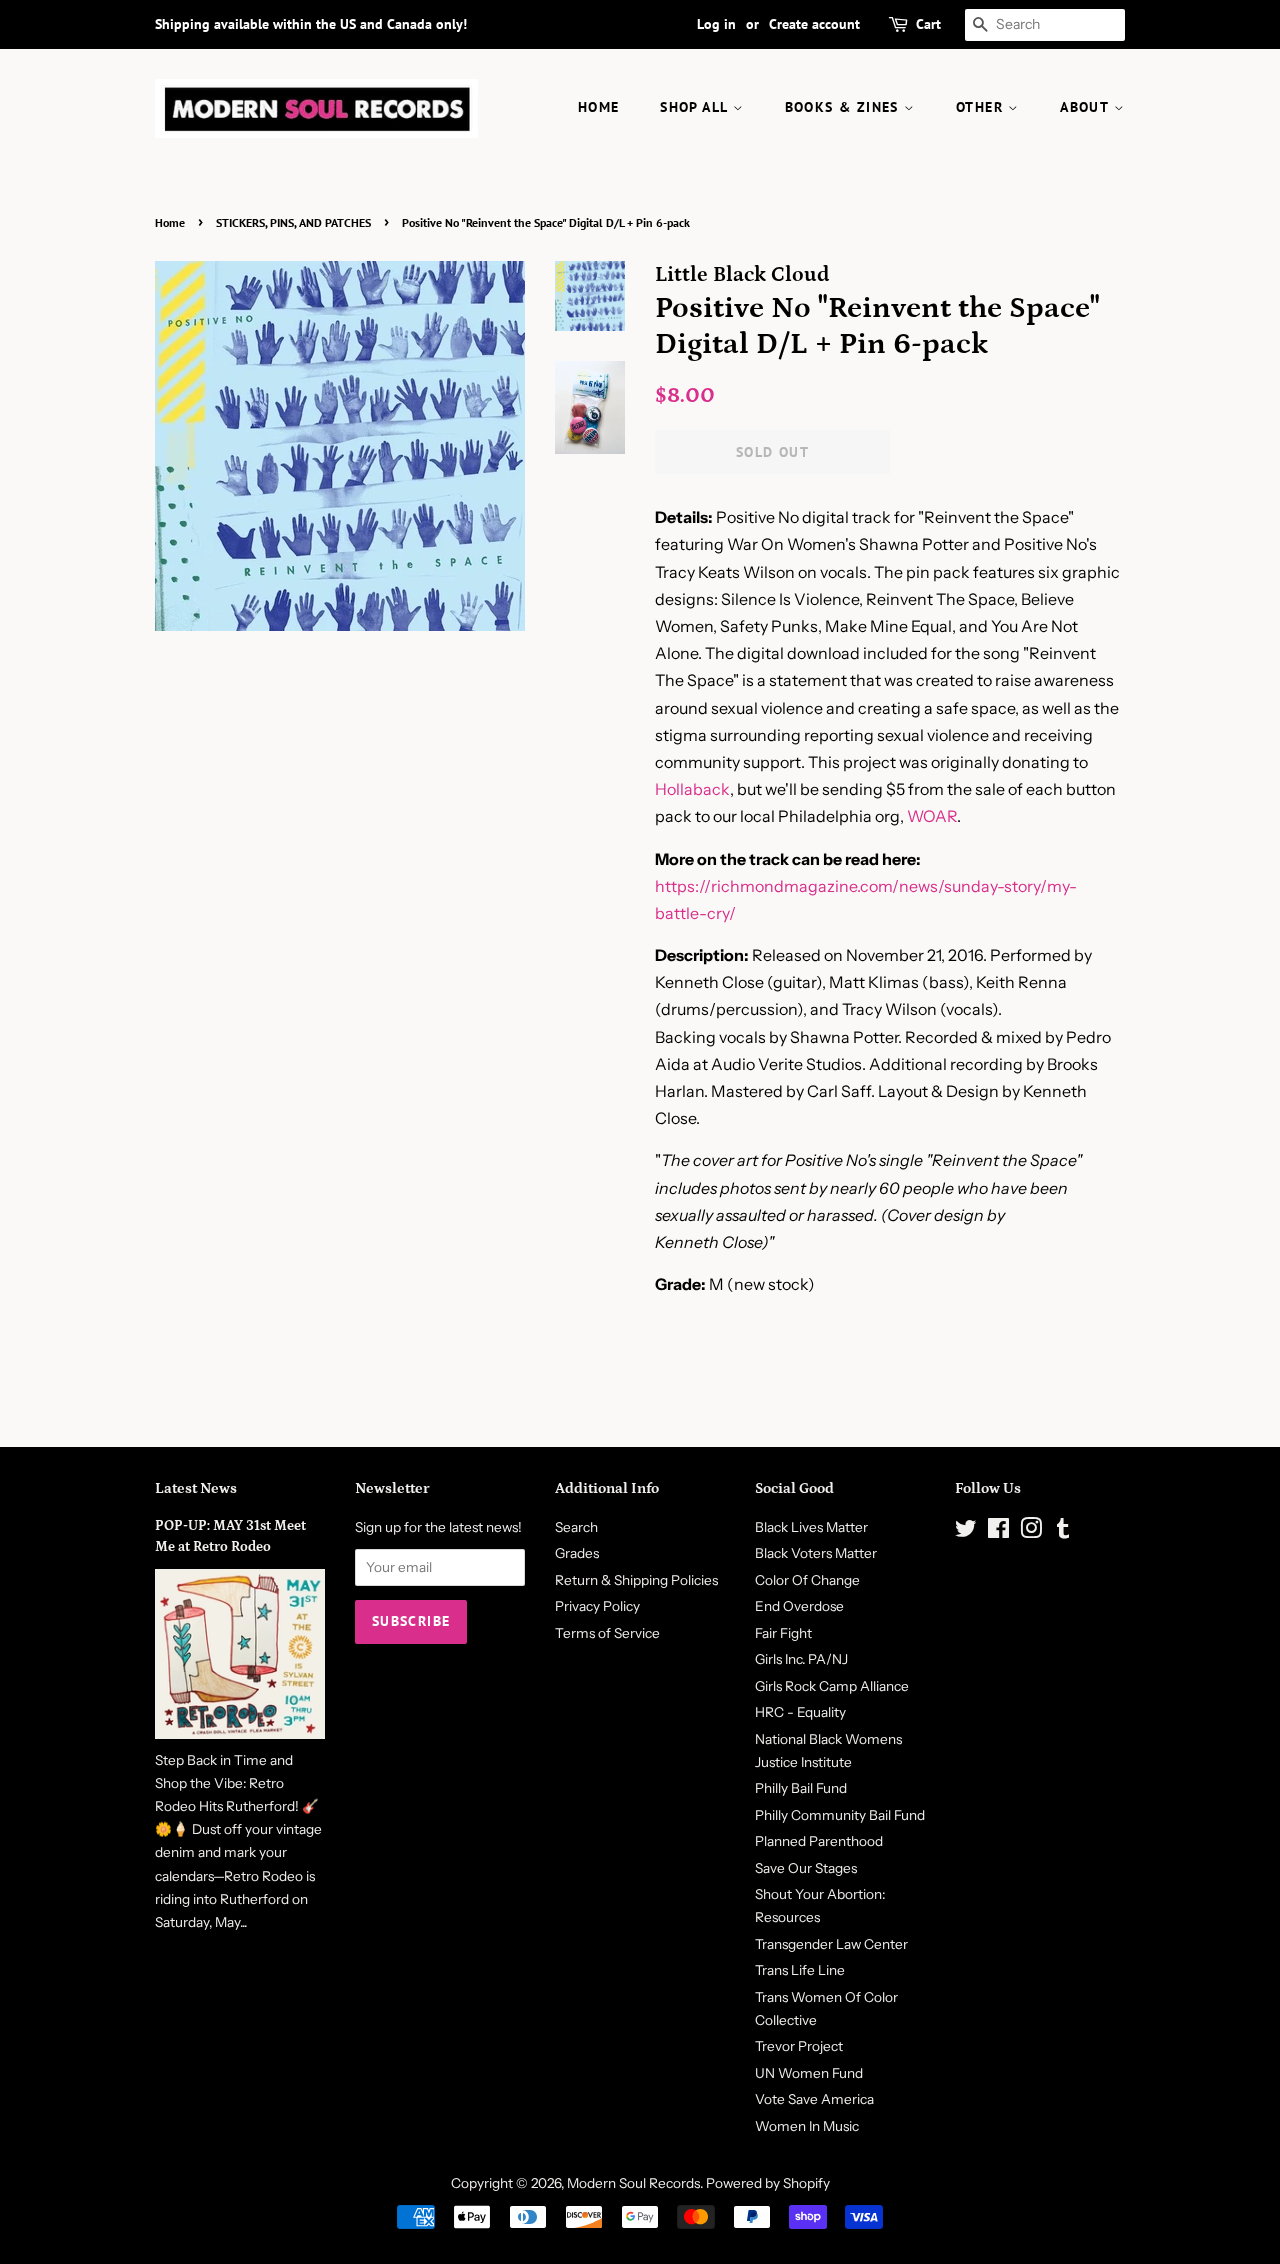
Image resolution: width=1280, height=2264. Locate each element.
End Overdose (799, 1606)
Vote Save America (814, 2099)
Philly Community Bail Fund (840, 1815)
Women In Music (807, 2126)
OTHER (982, 107)
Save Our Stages (806, 1868)
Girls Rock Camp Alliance (832, 1686)
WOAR (932, 816)
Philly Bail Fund (801, 1788)
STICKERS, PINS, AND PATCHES (293, 222)
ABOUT (1086, 107)
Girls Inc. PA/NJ (801, 1659)
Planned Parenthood (819, 1841)
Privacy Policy (597, 1606)
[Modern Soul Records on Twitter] (966, 1532)
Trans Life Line (800, 1970)
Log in (716, 24)
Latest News (196, 1488)
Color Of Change (807, 1580)
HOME (599, 107)
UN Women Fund (809, 2073)
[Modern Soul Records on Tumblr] (1063, 1532)
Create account (814, 24)
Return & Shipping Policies (636, 1580)
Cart (928, 24)
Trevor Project (799, 2046)
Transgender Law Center (831, 1944)
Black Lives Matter (811, 1527)
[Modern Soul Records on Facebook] (998, 1532)
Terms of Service (607, 1633)
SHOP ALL (696, 107)
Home (170, 222)
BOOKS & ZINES (845, 107)
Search (576, 1527)
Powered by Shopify (768, 2183)
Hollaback (692, 789)
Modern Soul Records (633, 2183)
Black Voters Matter (816, 1553)
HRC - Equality (800, 1712)
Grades (577, 1553)
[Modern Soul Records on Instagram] (1031, 1532)
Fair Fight (783, 1633)
